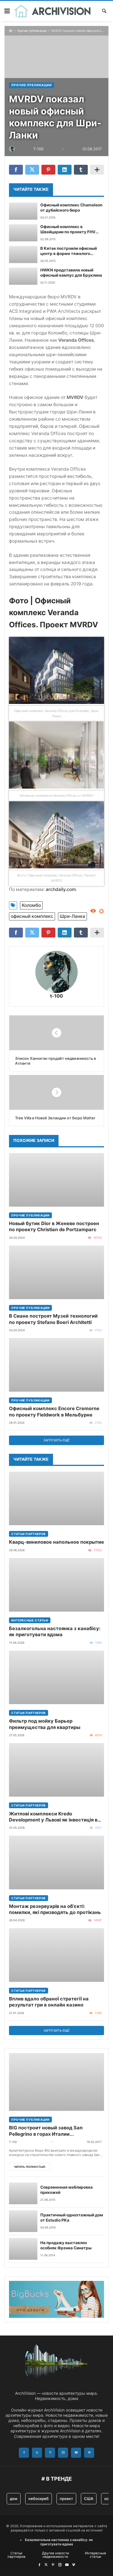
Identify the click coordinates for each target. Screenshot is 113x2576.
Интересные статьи (30, 1620)
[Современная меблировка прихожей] (23, 2193)
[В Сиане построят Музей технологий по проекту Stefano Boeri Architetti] (57, 1272)
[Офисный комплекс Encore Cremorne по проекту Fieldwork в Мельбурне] (57, 1365)
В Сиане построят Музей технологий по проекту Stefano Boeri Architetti (53, 1319)
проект (66, 2499)
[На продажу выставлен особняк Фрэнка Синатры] (23, 2249)
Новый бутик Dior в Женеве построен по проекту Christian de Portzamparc (54, 1226)
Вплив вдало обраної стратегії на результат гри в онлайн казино (49, 2002)
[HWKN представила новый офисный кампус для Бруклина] (23, 276)
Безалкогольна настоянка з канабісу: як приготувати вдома (55, 1631)
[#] (39, 2565)
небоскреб (39, 2499)
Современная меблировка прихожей (66, 2190)
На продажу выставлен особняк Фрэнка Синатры (66, 2245)
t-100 (57, 996)
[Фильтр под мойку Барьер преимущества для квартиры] (57, 1677)
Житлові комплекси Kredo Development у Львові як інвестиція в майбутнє (53, 1817)
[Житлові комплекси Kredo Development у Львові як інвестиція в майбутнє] (57, 1770)
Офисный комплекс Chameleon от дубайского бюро (71, 208)
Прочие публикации (32, 31)
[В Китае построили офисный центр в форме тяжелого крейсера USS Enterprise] (23, 255)
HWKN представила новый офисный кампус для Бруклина (71, 273)
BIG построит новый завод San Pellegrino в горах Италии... (46, 2131)
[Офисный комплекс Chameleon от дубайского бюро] (23, 211)
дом (14, 2499)
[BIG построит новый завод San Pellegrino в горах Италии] (57, 2082)
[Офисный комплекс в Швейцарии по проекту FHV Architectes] (23, 233)
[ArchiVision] (53, 11)
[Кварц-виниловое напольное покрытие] (57, 1498)
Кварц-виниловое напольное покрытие (57, 1542)
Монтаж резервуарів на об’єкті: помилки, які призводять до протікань (55, 1909)
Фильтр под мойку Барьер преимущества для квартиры (45, 1724)
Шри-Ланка (72, 916)
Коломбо (31, 905)
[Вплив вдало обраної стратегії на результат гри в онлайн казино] (57, 1955)
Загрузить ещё (57, 1440)
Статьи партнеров (29, 1534)
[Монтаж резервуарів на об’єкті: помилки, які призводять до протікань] (57, 1862)
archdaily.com (61, 889)
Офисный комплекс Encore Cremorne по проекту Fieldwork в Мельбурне (54, 1411)
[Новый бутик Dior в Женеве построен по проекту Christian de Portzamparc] (57, 1180)
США (89, 2499)
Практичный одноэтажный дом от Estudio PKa (72, 2218)
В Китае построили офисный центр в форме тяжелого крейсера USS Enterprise (69, 251)
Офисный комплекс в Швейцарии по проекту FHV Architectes (68, 230)
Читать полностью (30, 2167)
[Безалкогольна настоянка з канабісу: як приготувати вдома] (57, 1585)
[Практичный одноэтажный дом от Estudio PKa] (23, 2221)
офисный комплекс (32, 916)
